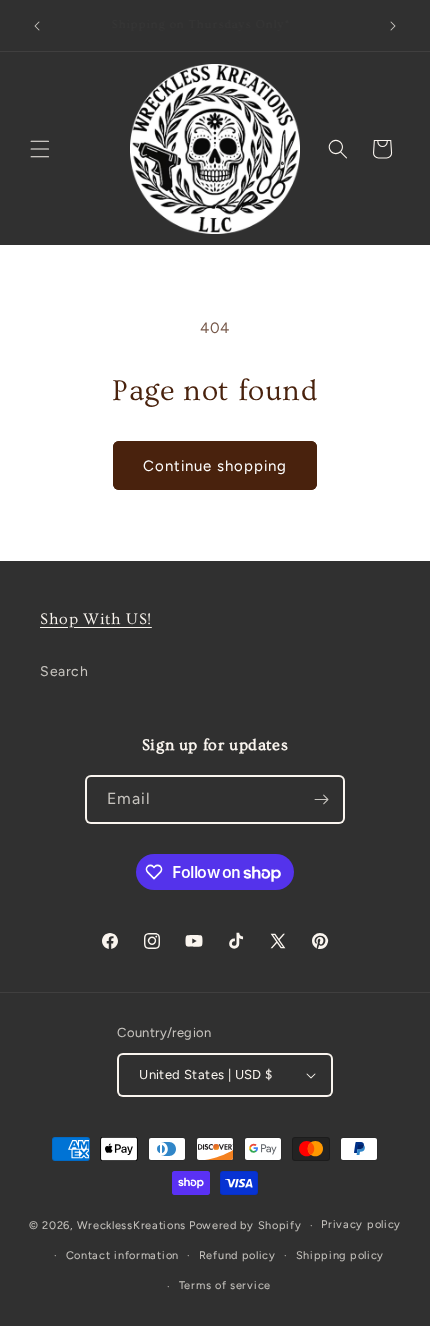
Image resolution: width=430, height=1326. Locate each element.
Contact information (122, 1255)
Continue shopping (215, 466)
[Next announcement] (393, 26)
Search (64, 671)
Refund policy (237, 1255)
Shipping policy (340, 1255)
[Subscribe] (321, 799)
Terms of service (225, 1285)
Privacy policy (361, 1224)
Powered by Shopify (245, 1225)
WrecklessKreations (132, 1225)
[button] (40, 149)
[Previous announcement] (37, 26)
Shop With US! (96, 619)
